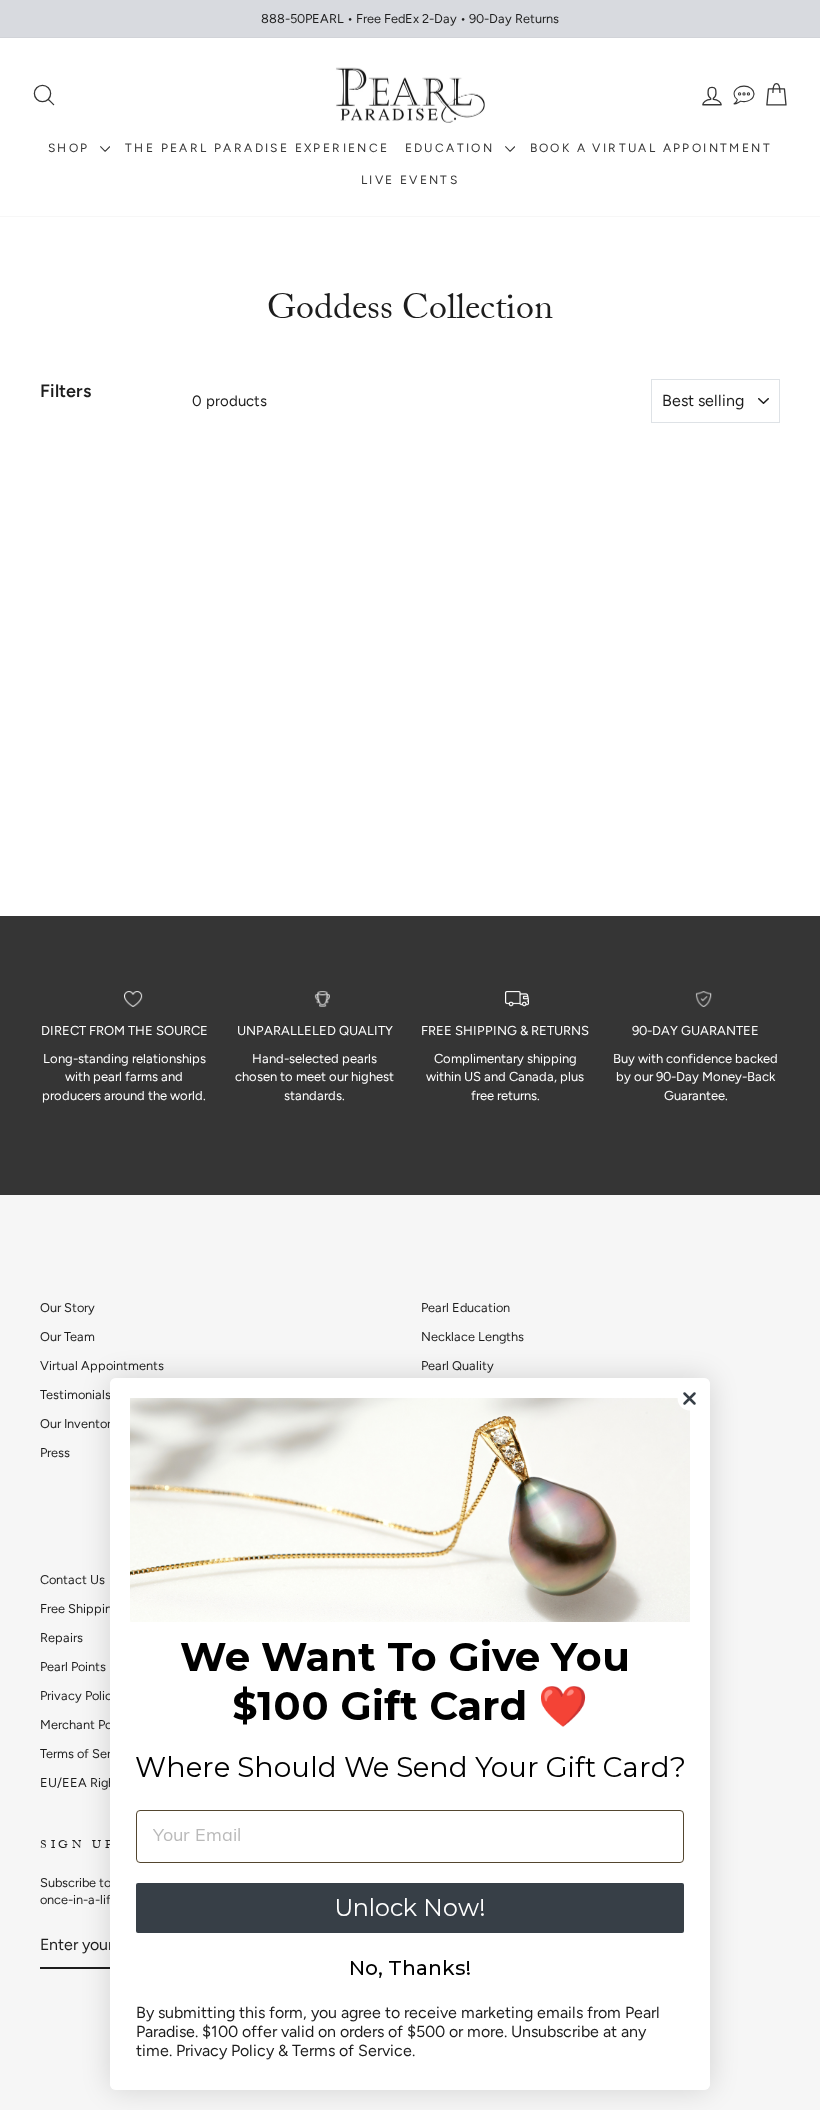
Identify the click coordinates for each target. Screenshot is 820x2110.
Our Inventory (79, 1423)
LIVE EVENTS (410, 180)
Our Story (67, 1307)
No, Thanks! (410, 1968)
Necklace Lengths (472, 1336)
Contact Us (72, 1579)
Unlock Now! (410, 1907)
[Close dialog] (689, 1398)
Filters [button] (65, 391)
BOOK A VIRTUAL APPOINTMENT (651, 148)
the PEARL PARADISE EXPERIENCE (257, 148)
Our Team (67, 1336)
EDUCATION (452, 148)
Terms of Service (87, 1753)
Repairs (61, 1637)
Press (55, 1452)
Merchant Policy (86, 1724)
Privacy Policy (79, 1695)
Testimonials (75, 1394)
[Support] (744, 95)
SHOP (71, 148)
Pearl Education (465, 1307)
